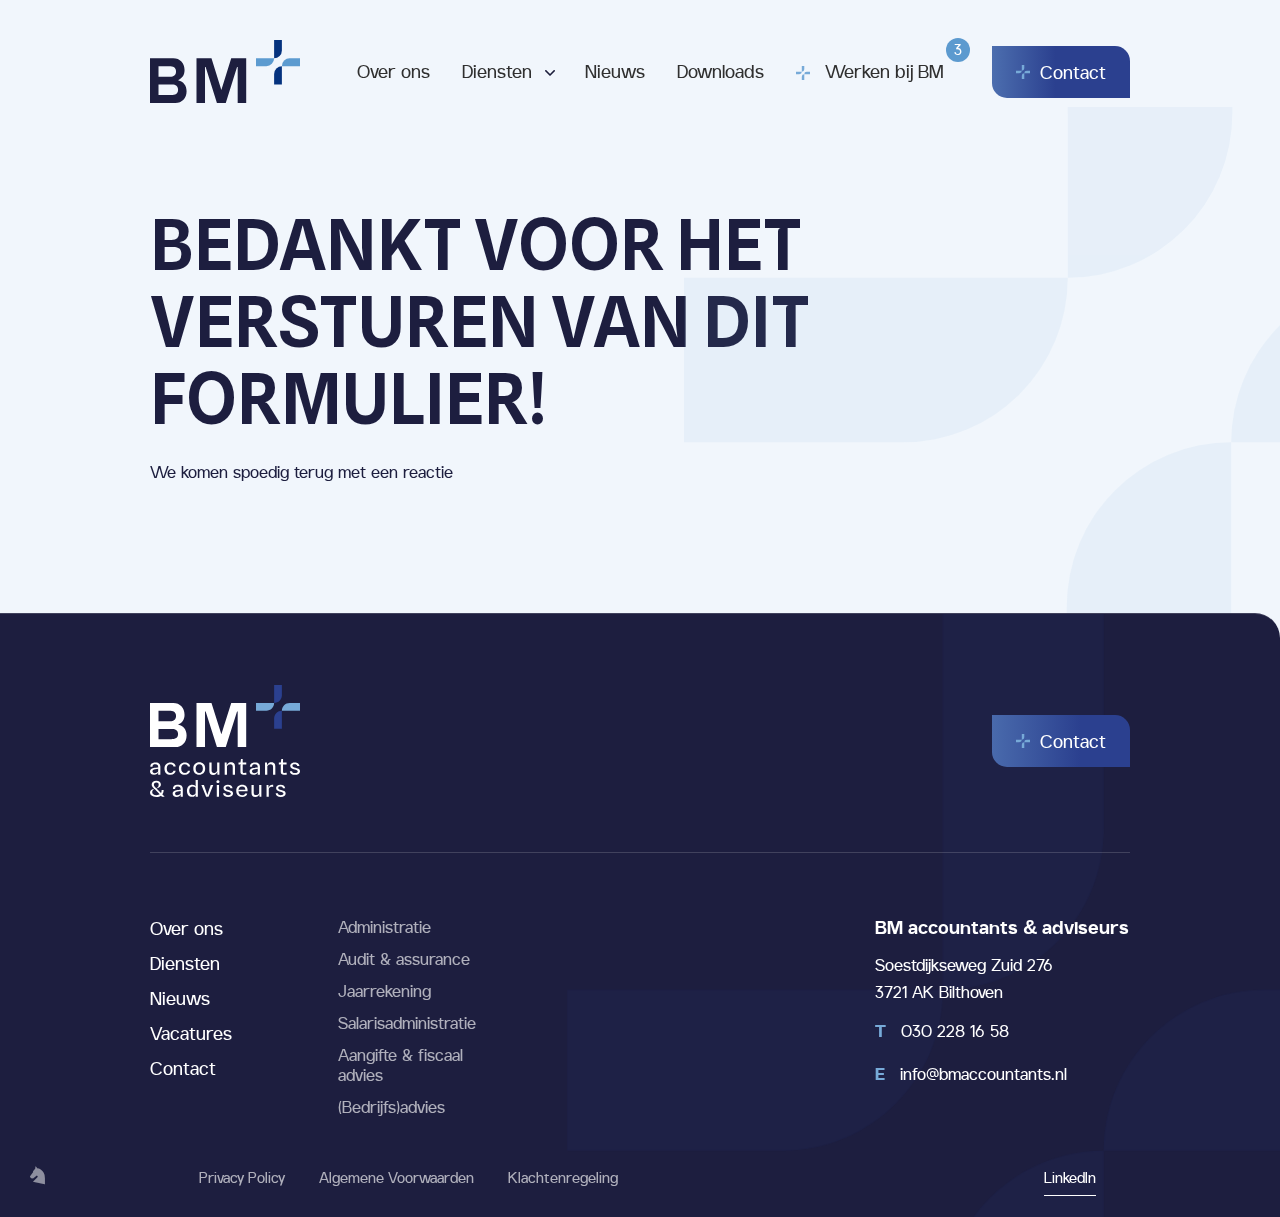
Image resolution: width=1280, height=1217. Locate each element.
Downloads (720, 71)
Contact (183, 1068)
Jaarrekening (384, 991)
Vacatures (191, 1033)
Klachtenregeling (563, 1177)
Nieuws (615, 71)
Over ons (393, 71)
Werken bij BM (884, 61)
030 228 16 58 (942, 1031)
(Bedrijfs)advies (391, 1107)
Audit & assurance (404, 959)
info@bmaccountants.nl (971, 1074)
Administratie (384, 927)
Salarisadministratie (407, 1023)
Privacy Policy (242, 1177)
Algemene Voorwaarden (396, 1177)
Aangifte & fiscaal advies (400, 1065)
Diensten (497, 71)
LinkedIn (1070, 1177)
